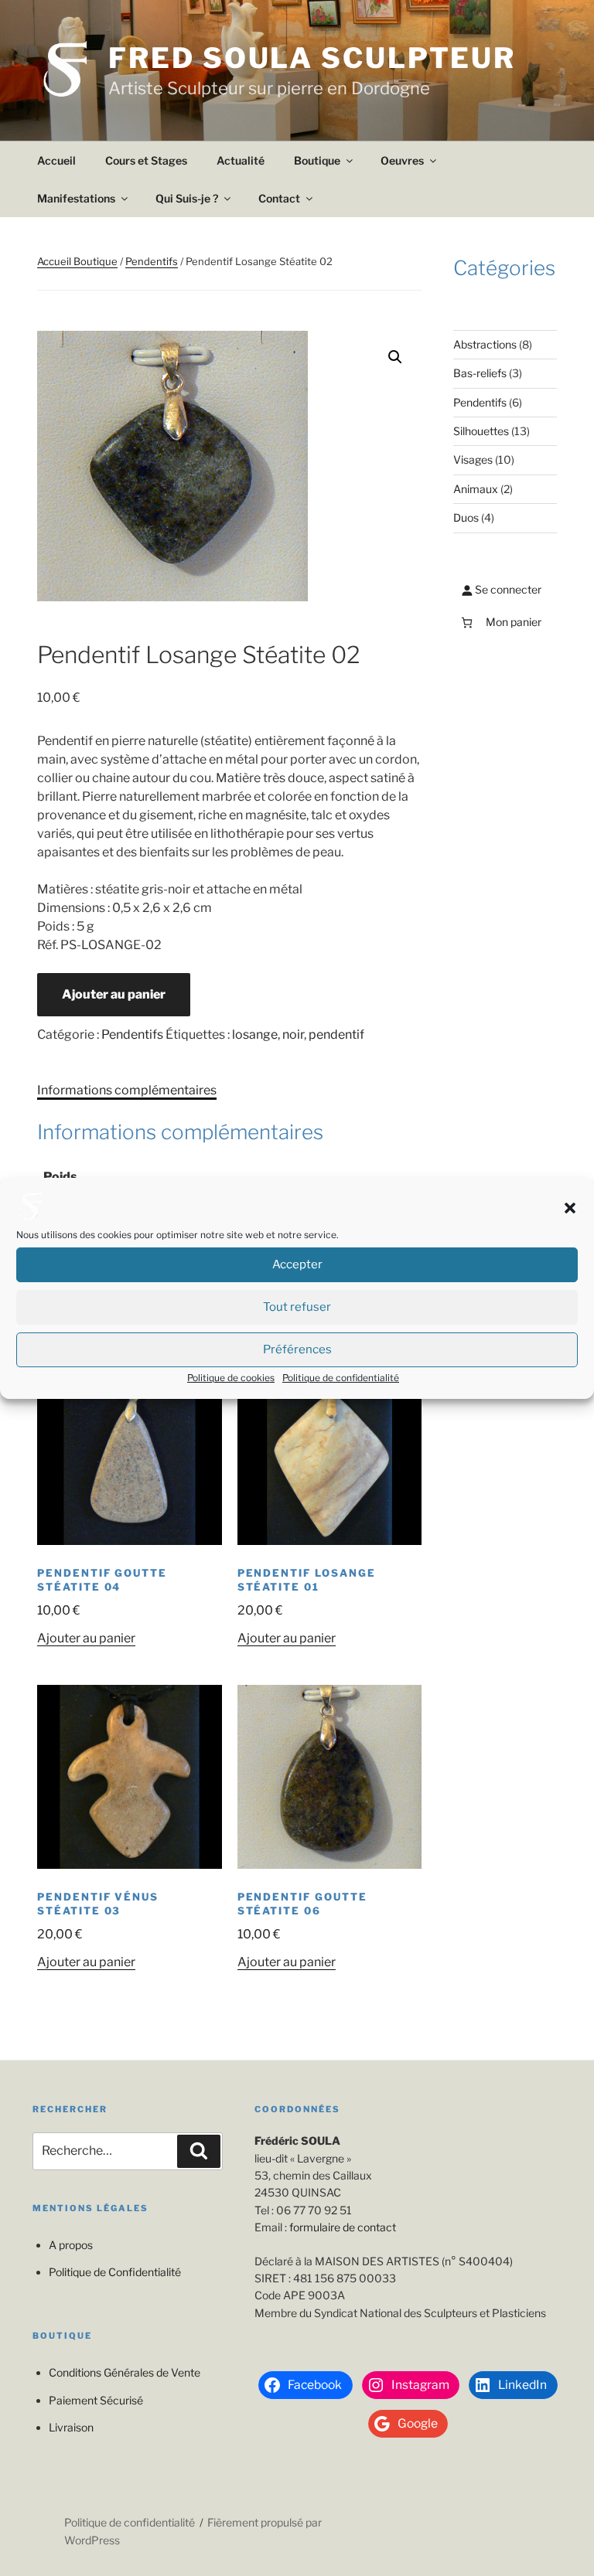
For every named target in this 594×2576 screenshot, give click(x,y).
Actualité (241, 160)
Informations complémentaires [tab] (127, 1090)
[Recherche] (199, 2151)
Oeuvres (402, 160)
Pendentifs (152, 261)
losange (255, 1034)
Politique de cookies (231, 1378)
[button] (570, 1208)
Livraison (71, 2427)
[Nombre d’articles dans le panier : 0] (467, 623)
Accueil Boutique (77, 261)
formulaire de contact (343, 2227)
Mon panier (514, 622)
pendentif (336, 1034)
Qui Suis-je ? (187, 198)
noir (293, 1034)
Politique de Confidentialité (115, 2272)
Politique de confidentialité (341, 1378)
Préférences (297, 1349)
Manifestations (76, 198)
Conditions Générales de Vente (125, 2372)
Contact (279, 198)
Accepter (297, 1264)
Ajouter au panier (114, 994)
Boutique (317, 160)
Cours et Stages (146, 160)
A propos (71, 2245)
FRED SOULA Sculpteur (312, 58)
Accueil (56, 160)
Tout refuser (297, 1307)
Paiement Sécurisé (96, 2400)
